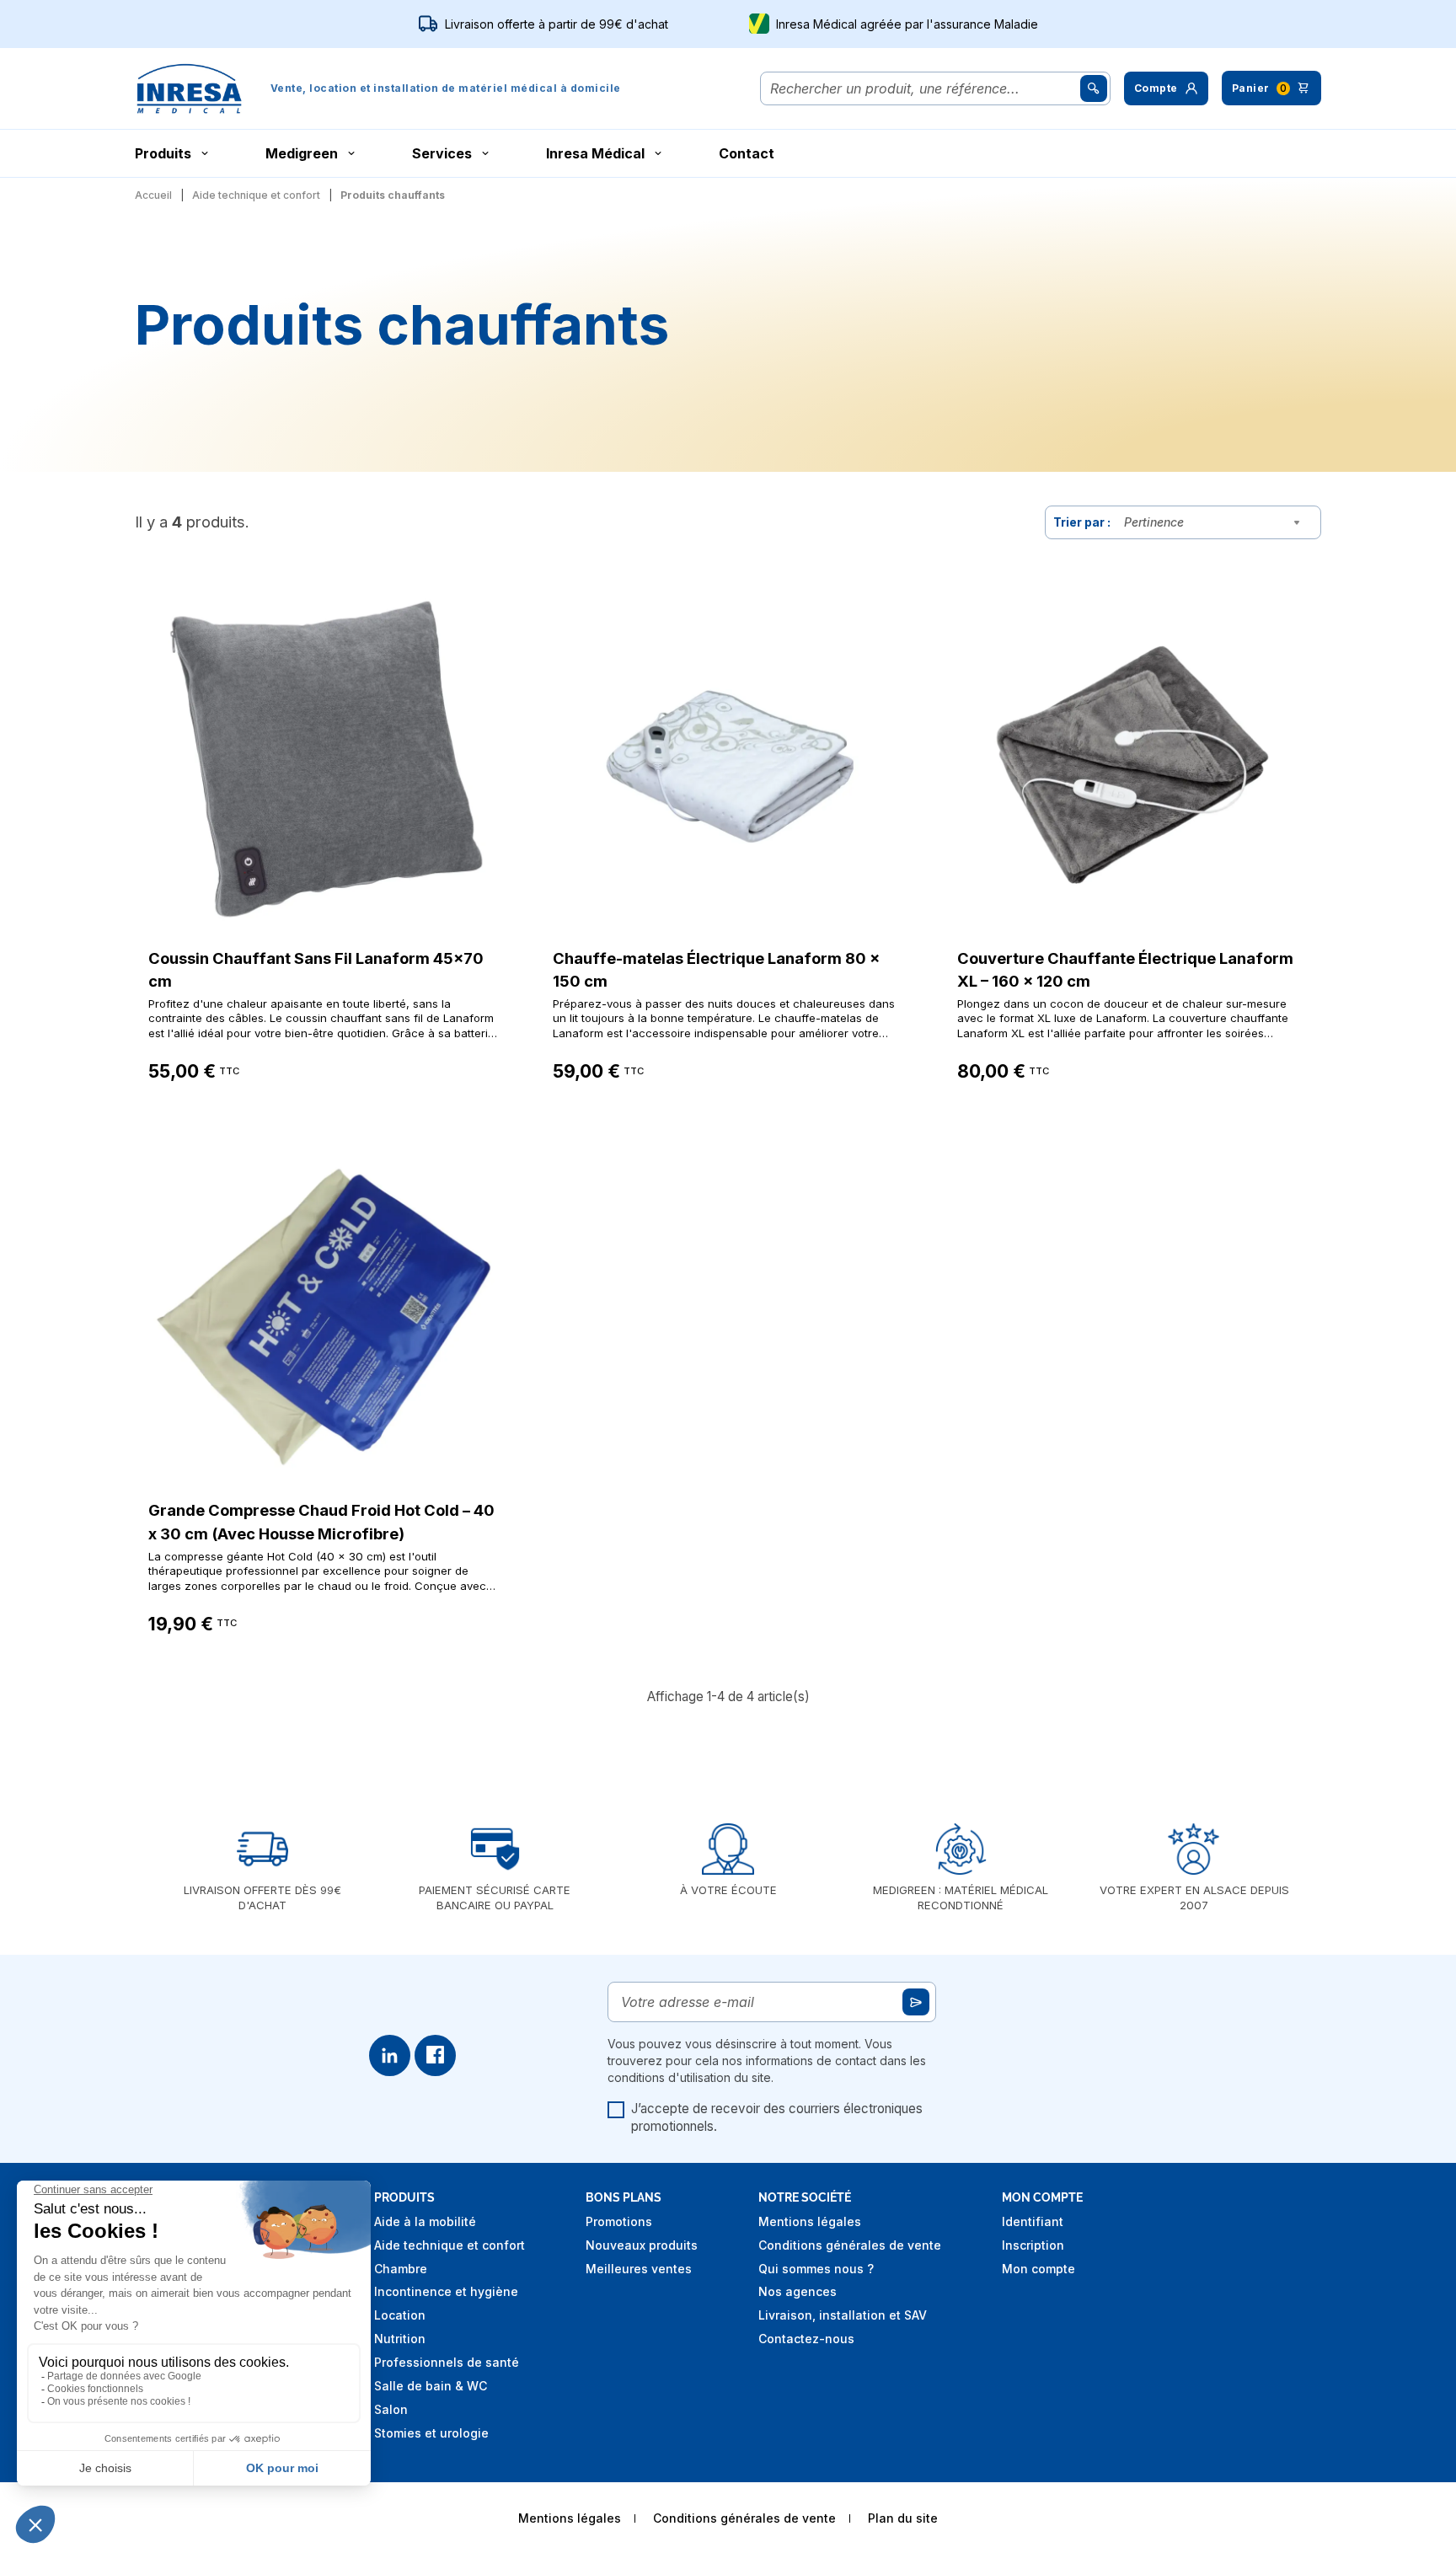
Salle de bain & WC (431, 2386)
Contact (747, 153)
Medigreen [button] (302, 153)
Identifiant (1033, 2221)
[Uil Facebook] (435, 2055)
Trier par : (1082, 522)
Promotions (619, 2221)
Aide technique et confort (450, 2245)
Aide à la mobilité (425, 2221)
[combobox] (1216, 522)
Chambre (401, 2269)
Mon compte (1038, 2269)
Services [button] (442, 153)
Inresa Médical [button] (595, 153)
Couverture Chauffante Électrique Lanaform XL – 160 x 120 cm (1125, 970)
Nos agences (798, 2291)
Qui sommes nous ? (816, 2269)
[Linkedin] (390, 2055)
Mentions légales (810, 2221)
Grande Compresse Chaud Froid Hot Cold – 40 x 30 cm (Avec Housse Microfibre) (321, 1522)
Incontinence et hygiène (446, 2291)
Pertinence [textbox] (1154, 522)
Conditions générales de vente (850, 2245)
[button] (1166, 88)
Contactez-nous (806, 2339)
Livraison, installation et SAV (843, 2315)
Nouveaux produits (642, 2245)
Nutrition (400, 2339)
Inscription (1033, 2245)
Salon (391, 2409)
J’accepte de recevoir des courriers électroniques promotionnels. (777, 2118)
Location (400, 2315)
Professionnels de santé (447, 2362)
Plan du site (903, 2518)
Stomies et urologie (431, 2433)
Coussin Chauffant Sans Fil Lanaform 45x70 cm (316, 970)
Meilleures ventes (639, 2269)
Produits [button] (163, 153)
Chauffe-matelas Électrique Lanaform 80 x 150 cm (716, 970)
